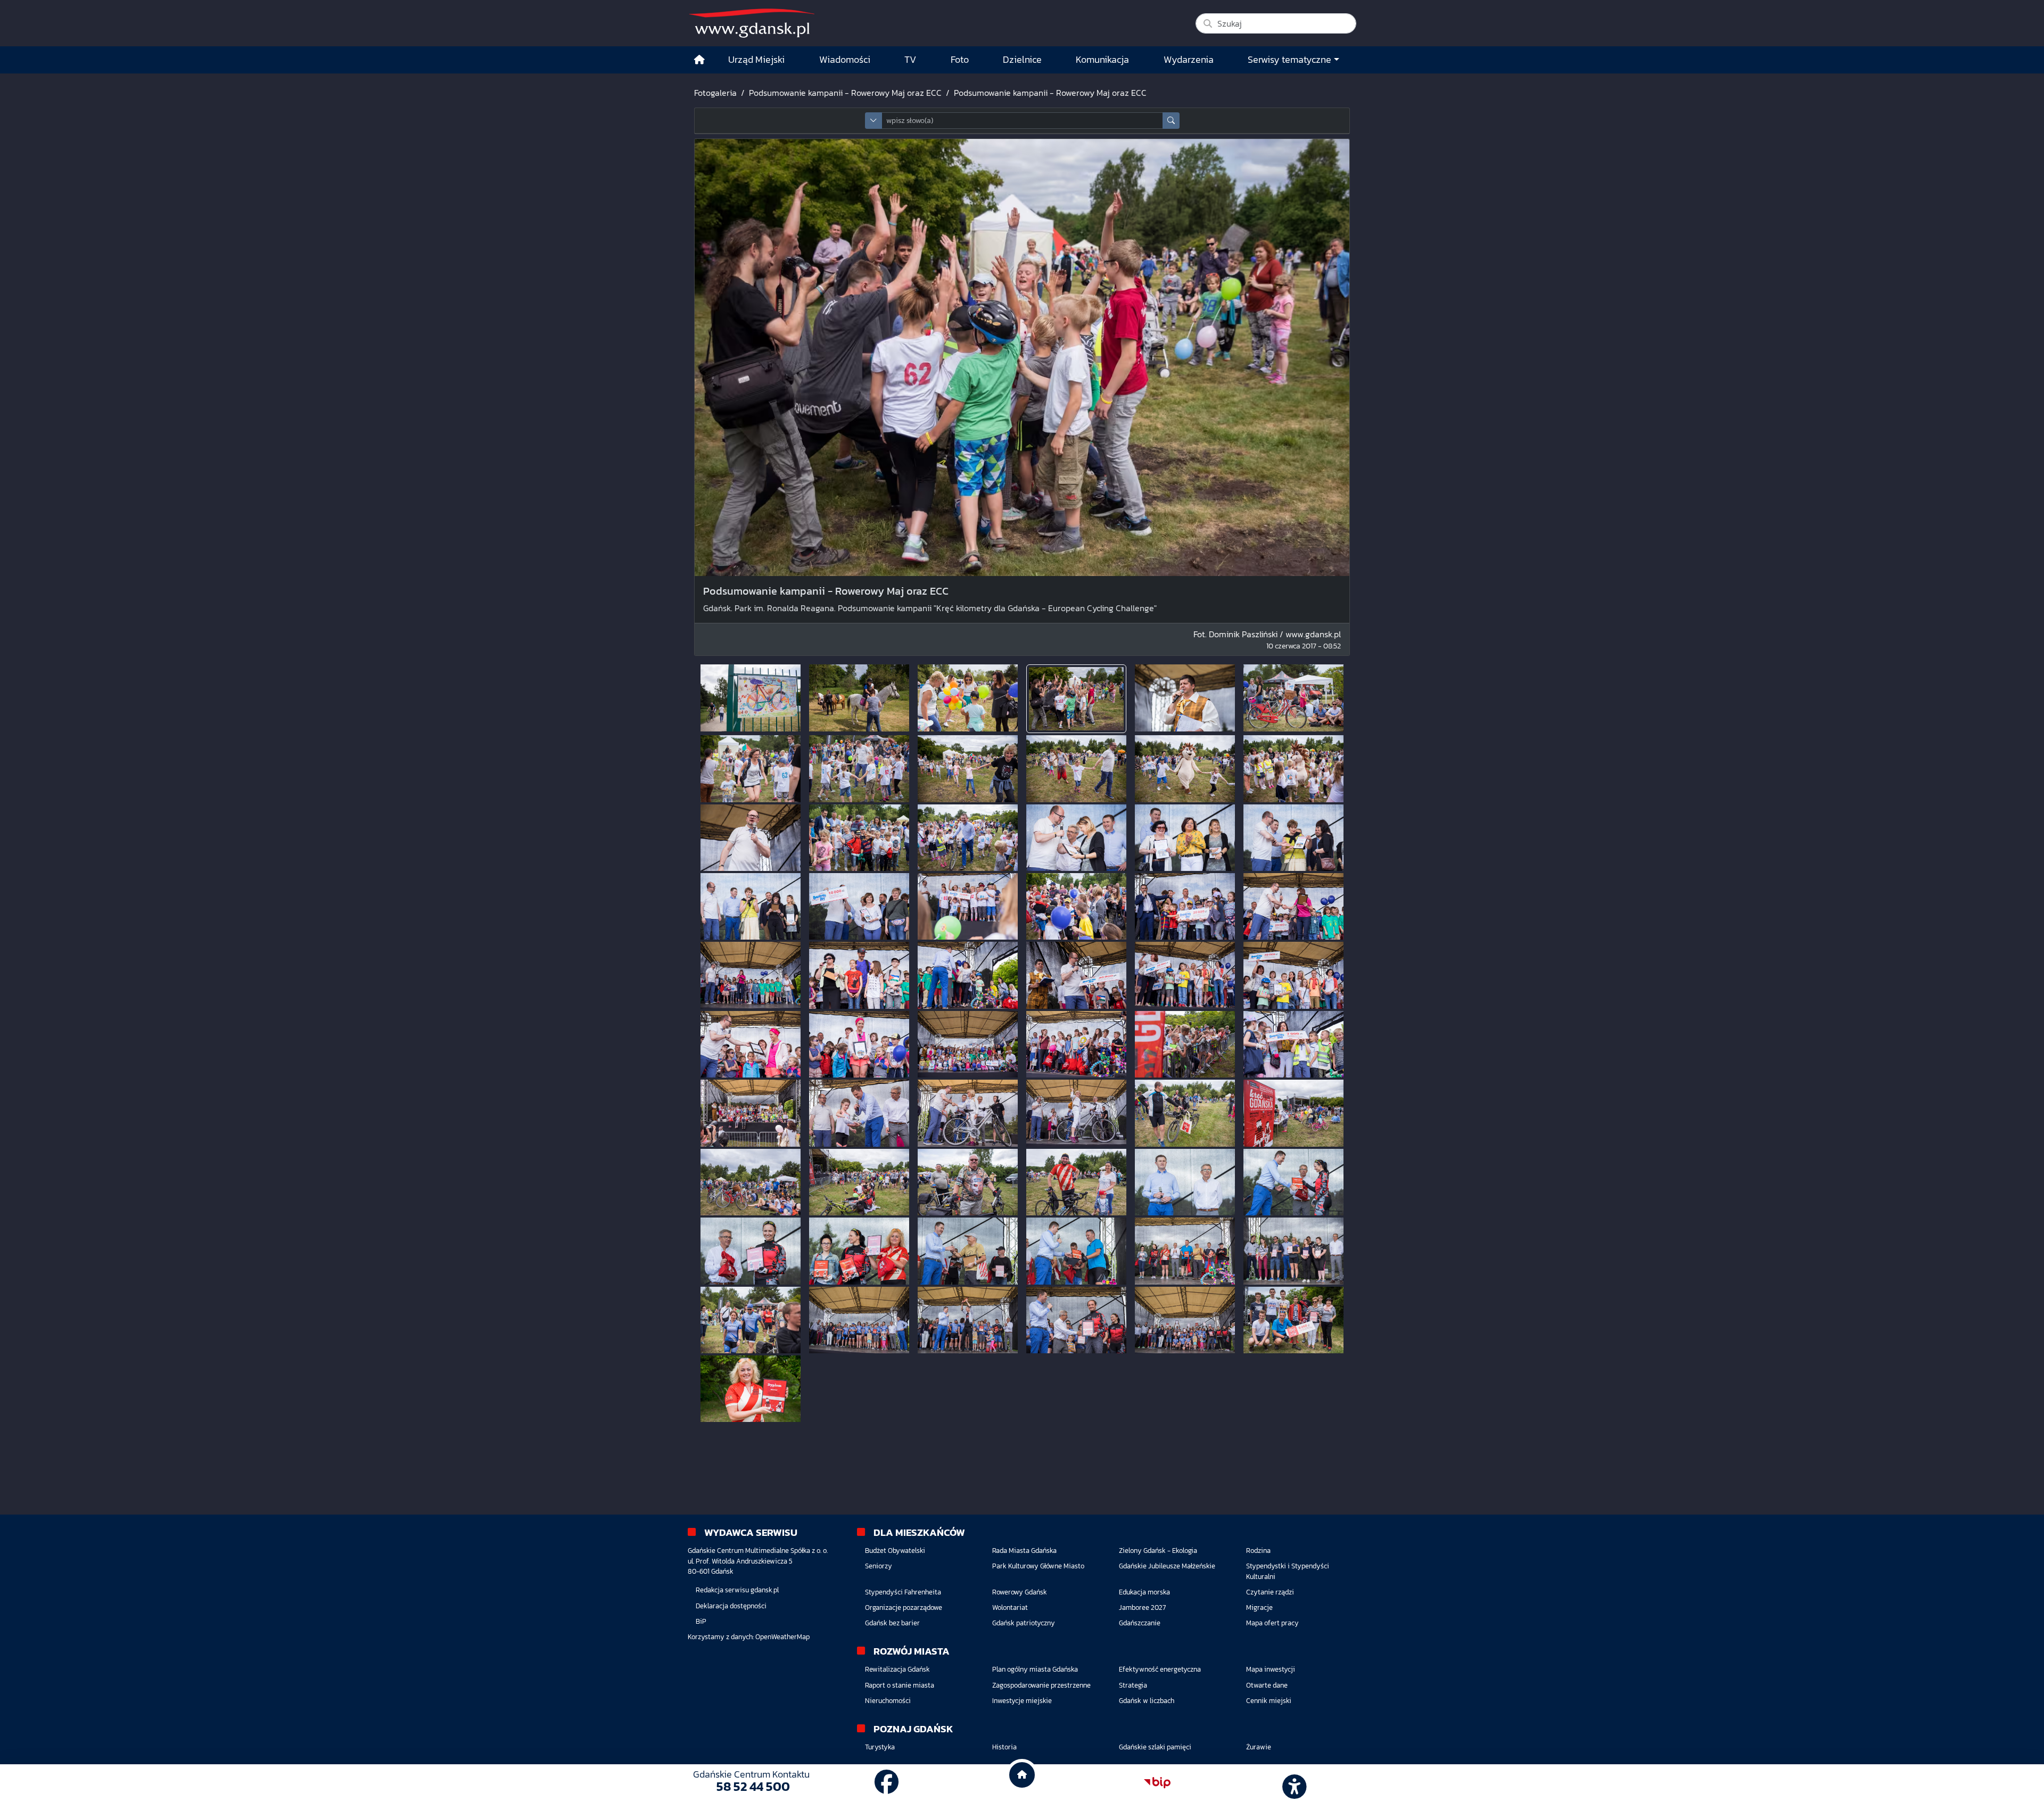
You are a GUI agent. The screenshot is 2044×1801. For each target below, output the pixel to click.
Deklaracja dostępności (731, 1606)
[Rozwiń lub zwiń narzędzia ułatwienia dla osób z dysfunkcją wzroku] (1293, 1783)
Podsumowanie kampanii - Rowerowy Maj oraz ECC (845, 93)
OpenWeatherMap (782, 1637)
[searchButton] (1171, 121)
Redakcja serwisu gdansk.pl (737, 1590)
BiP (701, 1621)
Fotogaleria (715, 93)
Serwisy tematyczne (1289, 60)
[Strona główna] (699, 60)
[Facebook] (887, 1782)
